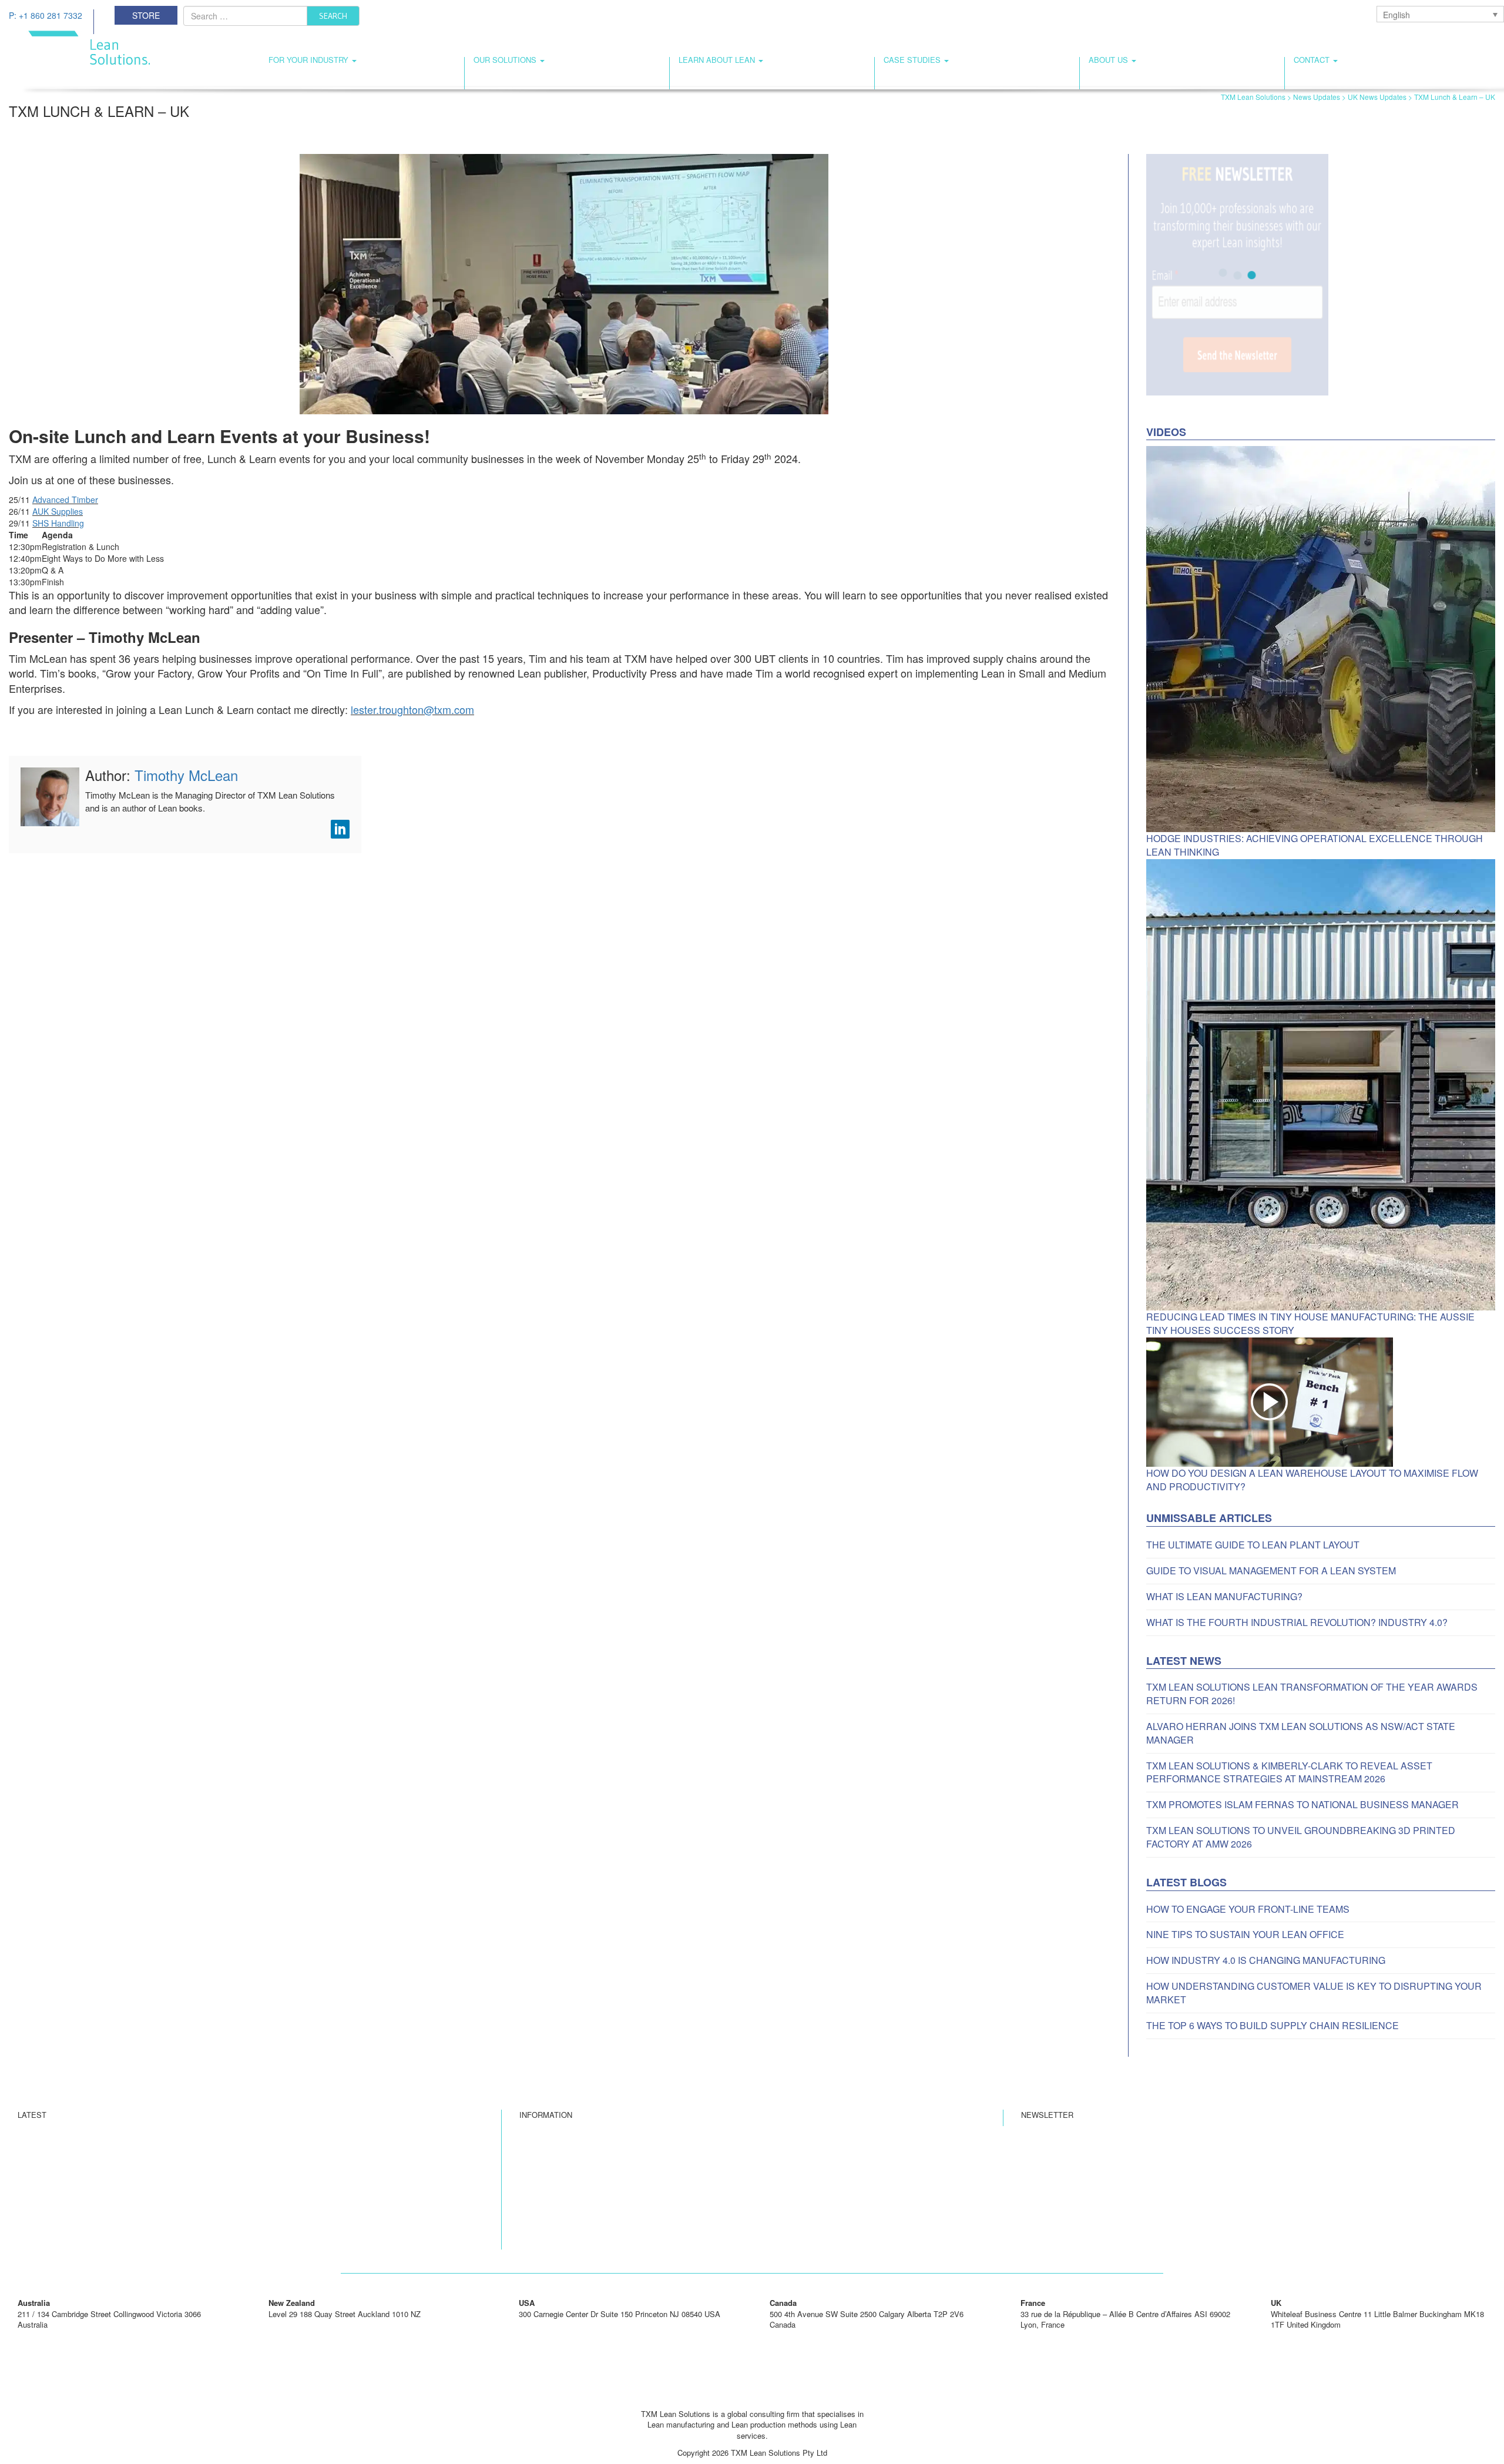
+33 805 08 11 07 (1050, 2336)
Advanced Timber (65, 499)
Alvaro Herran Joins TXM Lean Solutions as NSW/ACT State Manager (1301, 1733)
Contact (1313, 60)
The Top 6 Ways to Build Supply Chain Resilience (1273, 2026)
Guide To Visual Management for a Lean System (1271, 1571)
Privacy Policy (544, 2201)
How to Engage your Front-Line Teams (1248, 1909)
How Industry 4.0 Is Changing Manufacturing (1266, 1960)
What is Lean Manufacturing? (1224, 1597)
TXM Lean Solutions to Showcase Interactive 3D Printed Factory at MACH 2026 (154, 2218)
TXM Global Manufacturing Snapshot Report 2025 (102, 2235)
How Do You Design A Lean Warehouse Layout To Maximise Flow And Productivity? (1312, 1480)
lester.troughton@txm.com (412, 709)
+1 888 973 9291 (798, 2336)
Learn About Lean (718, 60)
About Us (1109, 60)
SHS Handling (58, 523)
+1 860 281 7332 (547, 2324)
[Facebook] (729, 2397)
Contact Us (538, 2168)
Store (146, 15)
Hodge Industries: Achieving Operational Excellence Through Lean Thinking (1315, 845)
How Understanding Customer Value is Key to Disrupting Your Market (1314, 1993)
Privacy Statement (551, 2185)
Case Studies (913, 60)
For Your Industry (310, 60)
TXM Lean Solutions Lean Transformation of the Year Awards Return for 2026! (1312, 1694)
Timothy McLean (186, 775)
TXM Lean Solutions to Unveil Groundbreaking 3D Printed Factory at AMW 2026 (1301, 1837)
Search (333, 16)
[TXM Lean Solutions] (79, 46)
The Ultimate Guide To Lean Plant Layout (1253, 1545)
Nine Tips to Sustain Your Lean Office (1245, 1935)
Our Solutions (506, 60)
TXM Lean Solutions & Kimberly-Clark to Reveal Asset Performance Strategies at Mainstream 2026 (1289, 1773)
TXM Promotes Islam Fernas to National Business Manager (1302, 1805)
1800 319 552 (41, 2336)
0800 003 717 (291, 2324)
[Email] (752, 2397)
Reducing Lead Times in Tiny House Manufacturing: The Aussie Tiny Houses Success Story (1310, 1324)
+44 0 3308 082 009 (1305, 2336)
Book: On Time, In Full (558, 2218)
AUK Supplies (58, 511)
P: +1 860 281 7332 (46, 15)
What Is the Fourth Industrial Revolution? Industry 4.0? (1297, 1622)
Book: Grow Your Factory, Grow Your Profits (594, 2235)
